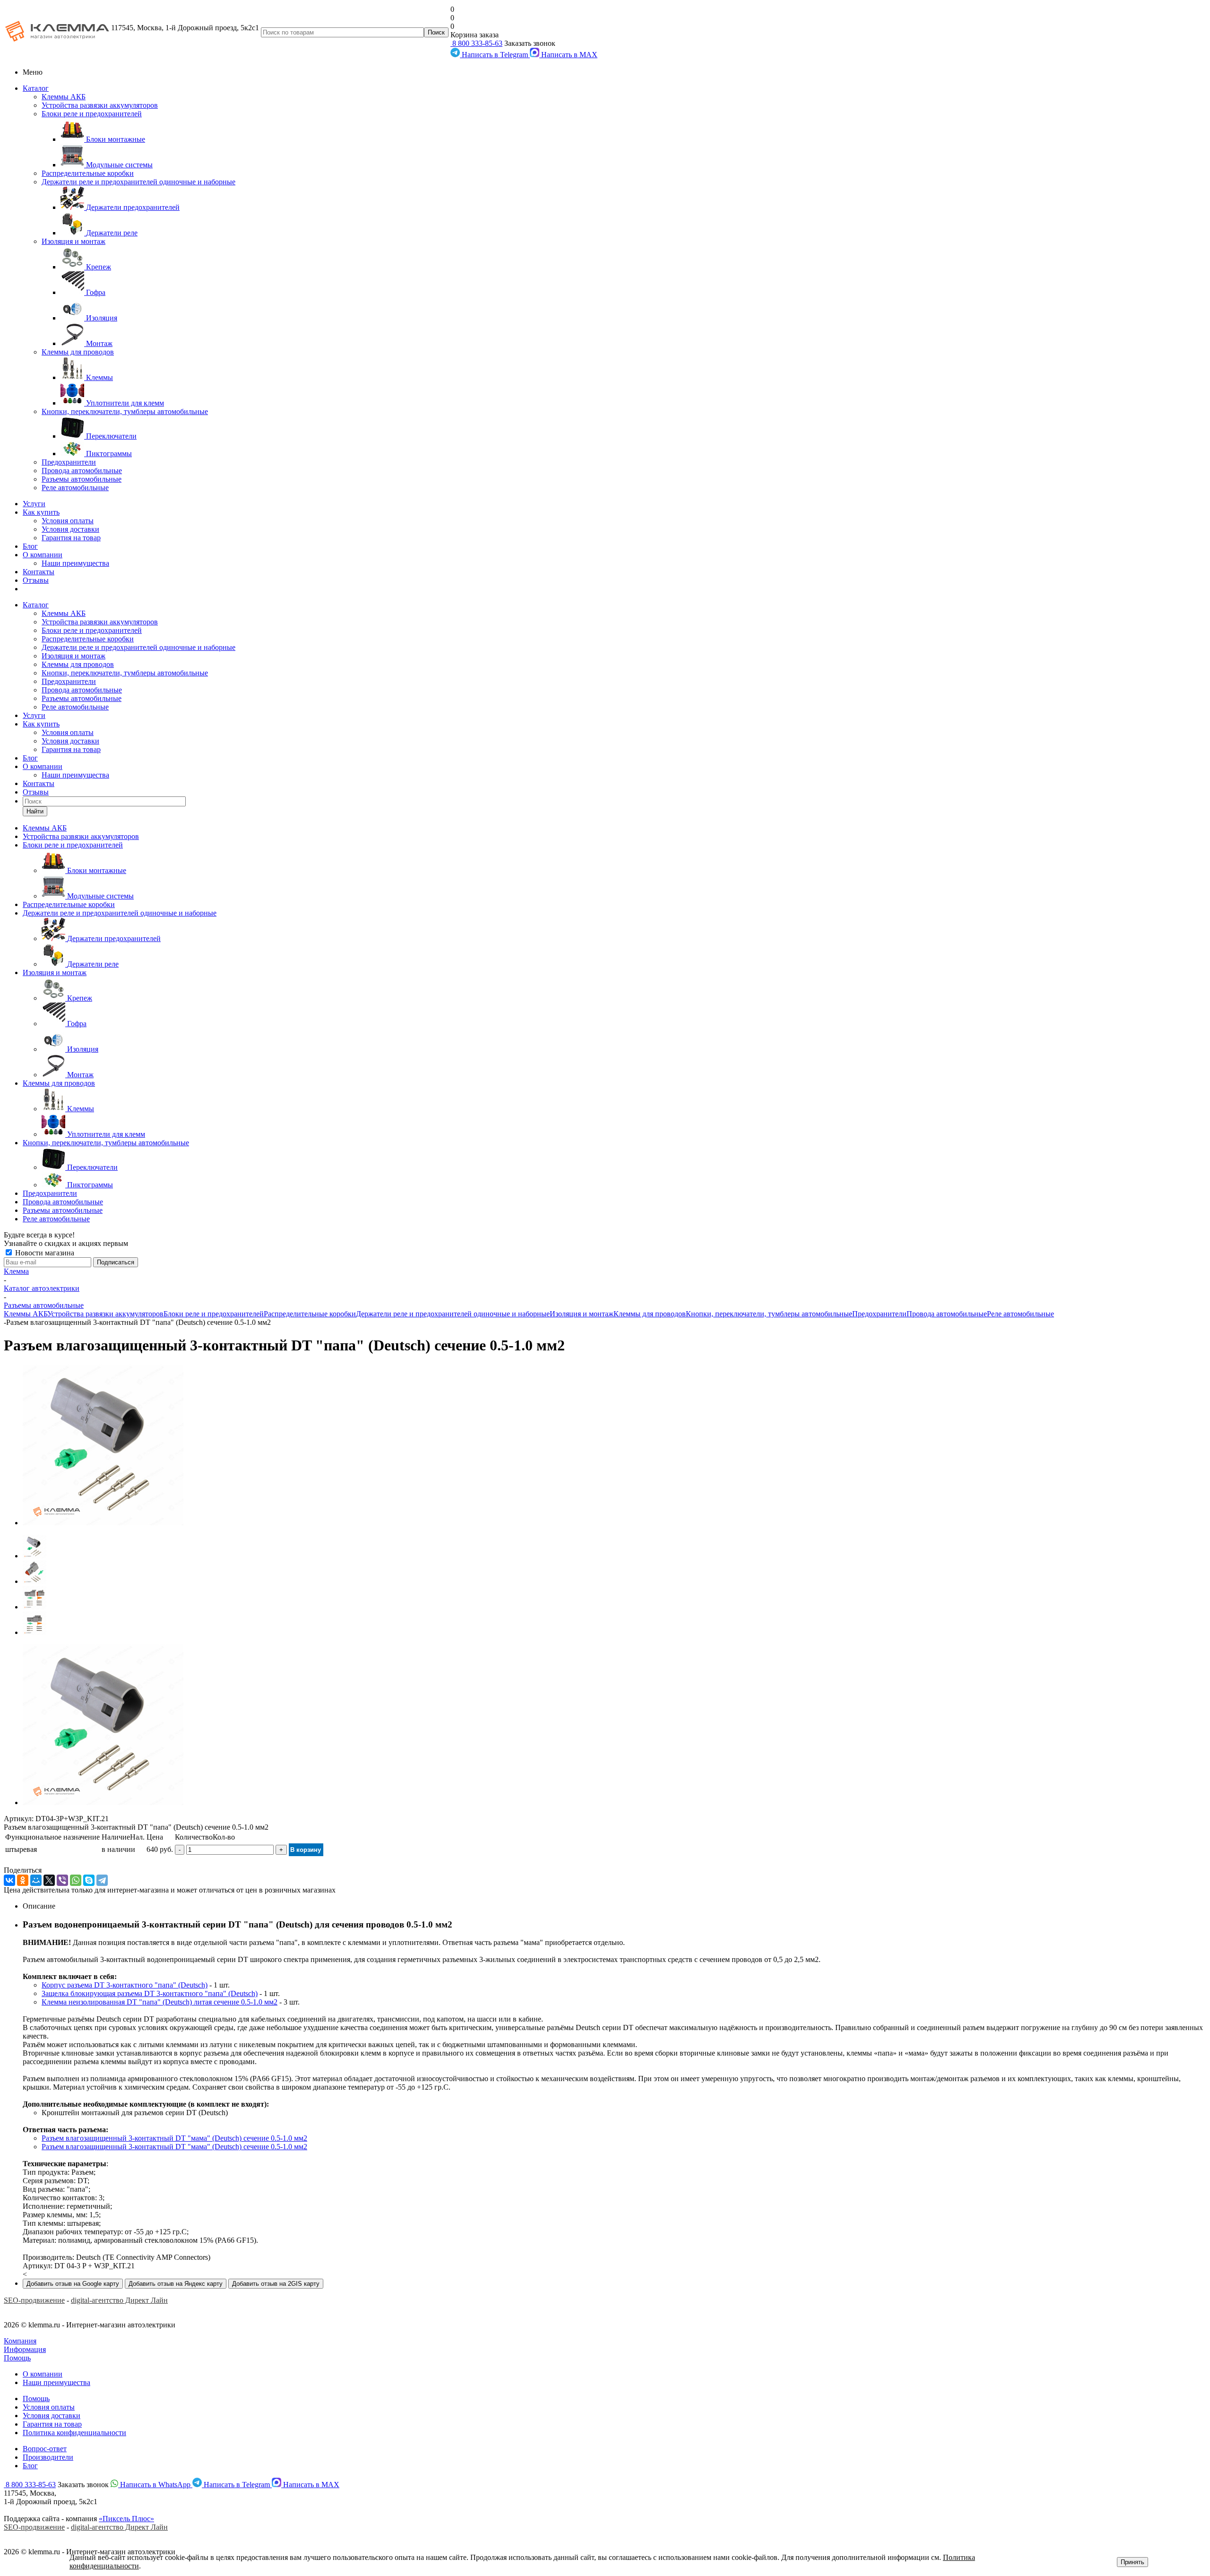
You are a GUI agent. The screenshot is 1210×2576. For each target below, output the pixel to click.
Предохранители (69, 462)
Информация (25, 2349)
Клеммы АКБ (64, 97)
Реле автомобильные (75, 488)
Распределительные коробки (88, 173)
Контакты (39, 572)
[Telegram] (102, 1880)
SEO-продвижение (34, 2300)
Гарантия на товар (71, 538)
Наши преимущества (75, 563)
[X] (49, 1880)
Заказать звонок (530, 43)
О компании (43, 555)
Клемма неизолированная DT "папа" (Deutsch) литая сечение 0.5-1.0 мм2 (160, 2002)
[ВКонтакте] (9, 1880)
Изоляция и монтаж (73, 241)
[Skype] (89, 1880)
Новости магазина (44, 1253)
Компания (20, 2341)
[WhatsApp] (76, 1880)
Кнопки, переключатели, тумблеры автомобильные (125, 411)
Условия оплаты (68, 521)
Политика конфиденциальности (74, 2433)
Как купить (41, 512)
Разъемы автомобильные (82, 479)
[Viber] (62, 1880)
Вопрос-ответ (45, 2449)
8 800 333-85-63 (476, 43)
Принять (1132, 2562)
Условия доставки (70, 529)
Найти (35, 811)
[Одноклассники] (23, 1880)
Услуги (34, 504)
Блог (30, 546)
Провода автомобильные (82, 471)
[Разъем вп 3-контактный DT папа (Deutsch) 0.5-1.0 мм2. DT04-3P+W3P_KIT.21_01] (103, 1523)
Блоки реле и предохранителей (92, 114)
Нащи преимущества (56, 2382)
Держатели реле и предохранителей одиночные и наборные (138, 182)
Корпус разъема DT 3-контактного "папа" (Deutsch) (125, 1985)
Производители (48, 2457)
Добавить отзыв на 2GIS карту (276, 2284)
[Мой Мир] (36, 1880)
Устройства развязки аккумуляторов (100, 105)
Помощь (17, 2358)
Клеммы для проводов (78, 352)
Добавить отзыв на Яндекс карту (176, 2284)
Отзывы (36, 580)
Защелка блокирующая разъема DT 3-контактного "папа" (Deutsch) (150, 1993)
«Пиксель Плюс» (126, 2519)
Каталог (36, 88)
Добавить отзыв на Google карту (73, 2284)
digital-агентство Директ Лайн (119, 2300)
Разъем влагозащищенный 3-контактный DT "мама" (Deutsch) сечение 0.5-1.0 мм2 (174, 2138)
